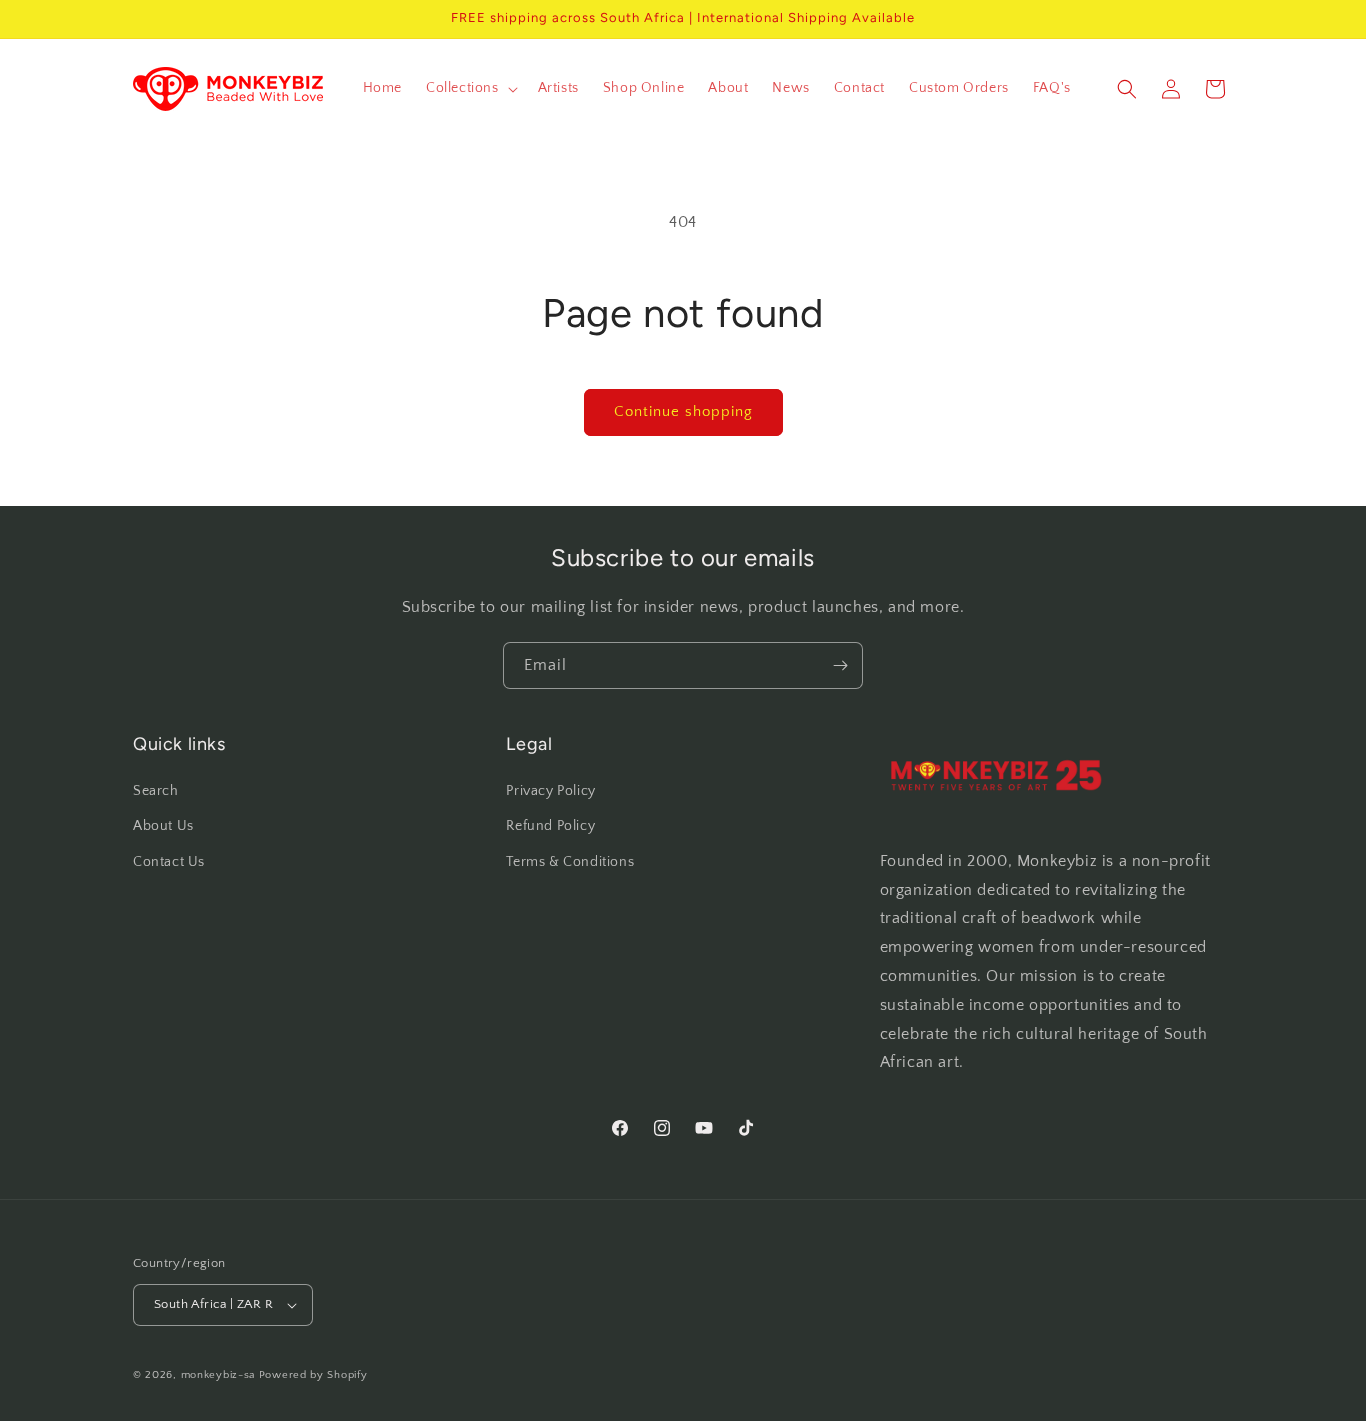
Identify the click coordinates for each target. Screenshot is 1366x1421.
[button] (470, 88)
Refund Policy (550, 826)
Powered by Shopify (313, 1375)
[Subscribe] (840, 665)
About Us (163, 826)
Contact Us (169, 862)
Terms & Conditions (570, 862)
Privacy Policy (550, 791)
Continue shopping (683, 411)
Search (156, 791)
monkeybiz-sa (218, 1375)
